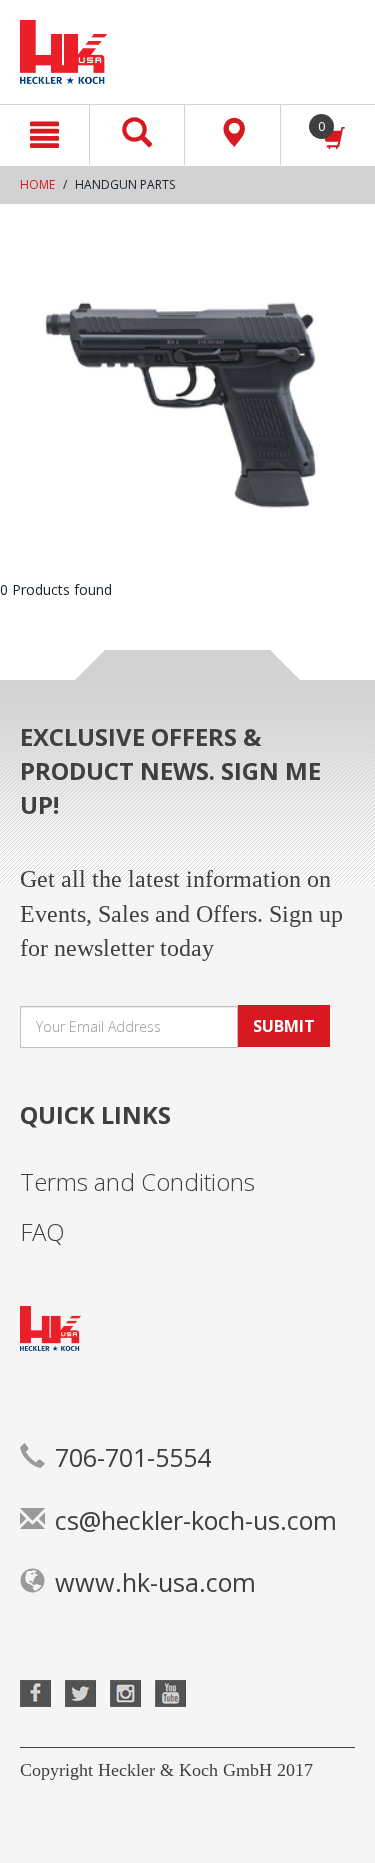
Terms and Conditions (137, 1181)
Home (37, 184)
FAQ (42, 1231)
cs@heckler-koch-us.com (196, 1520)
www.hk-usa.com (155, 1582)
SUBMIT (284, 1026)
